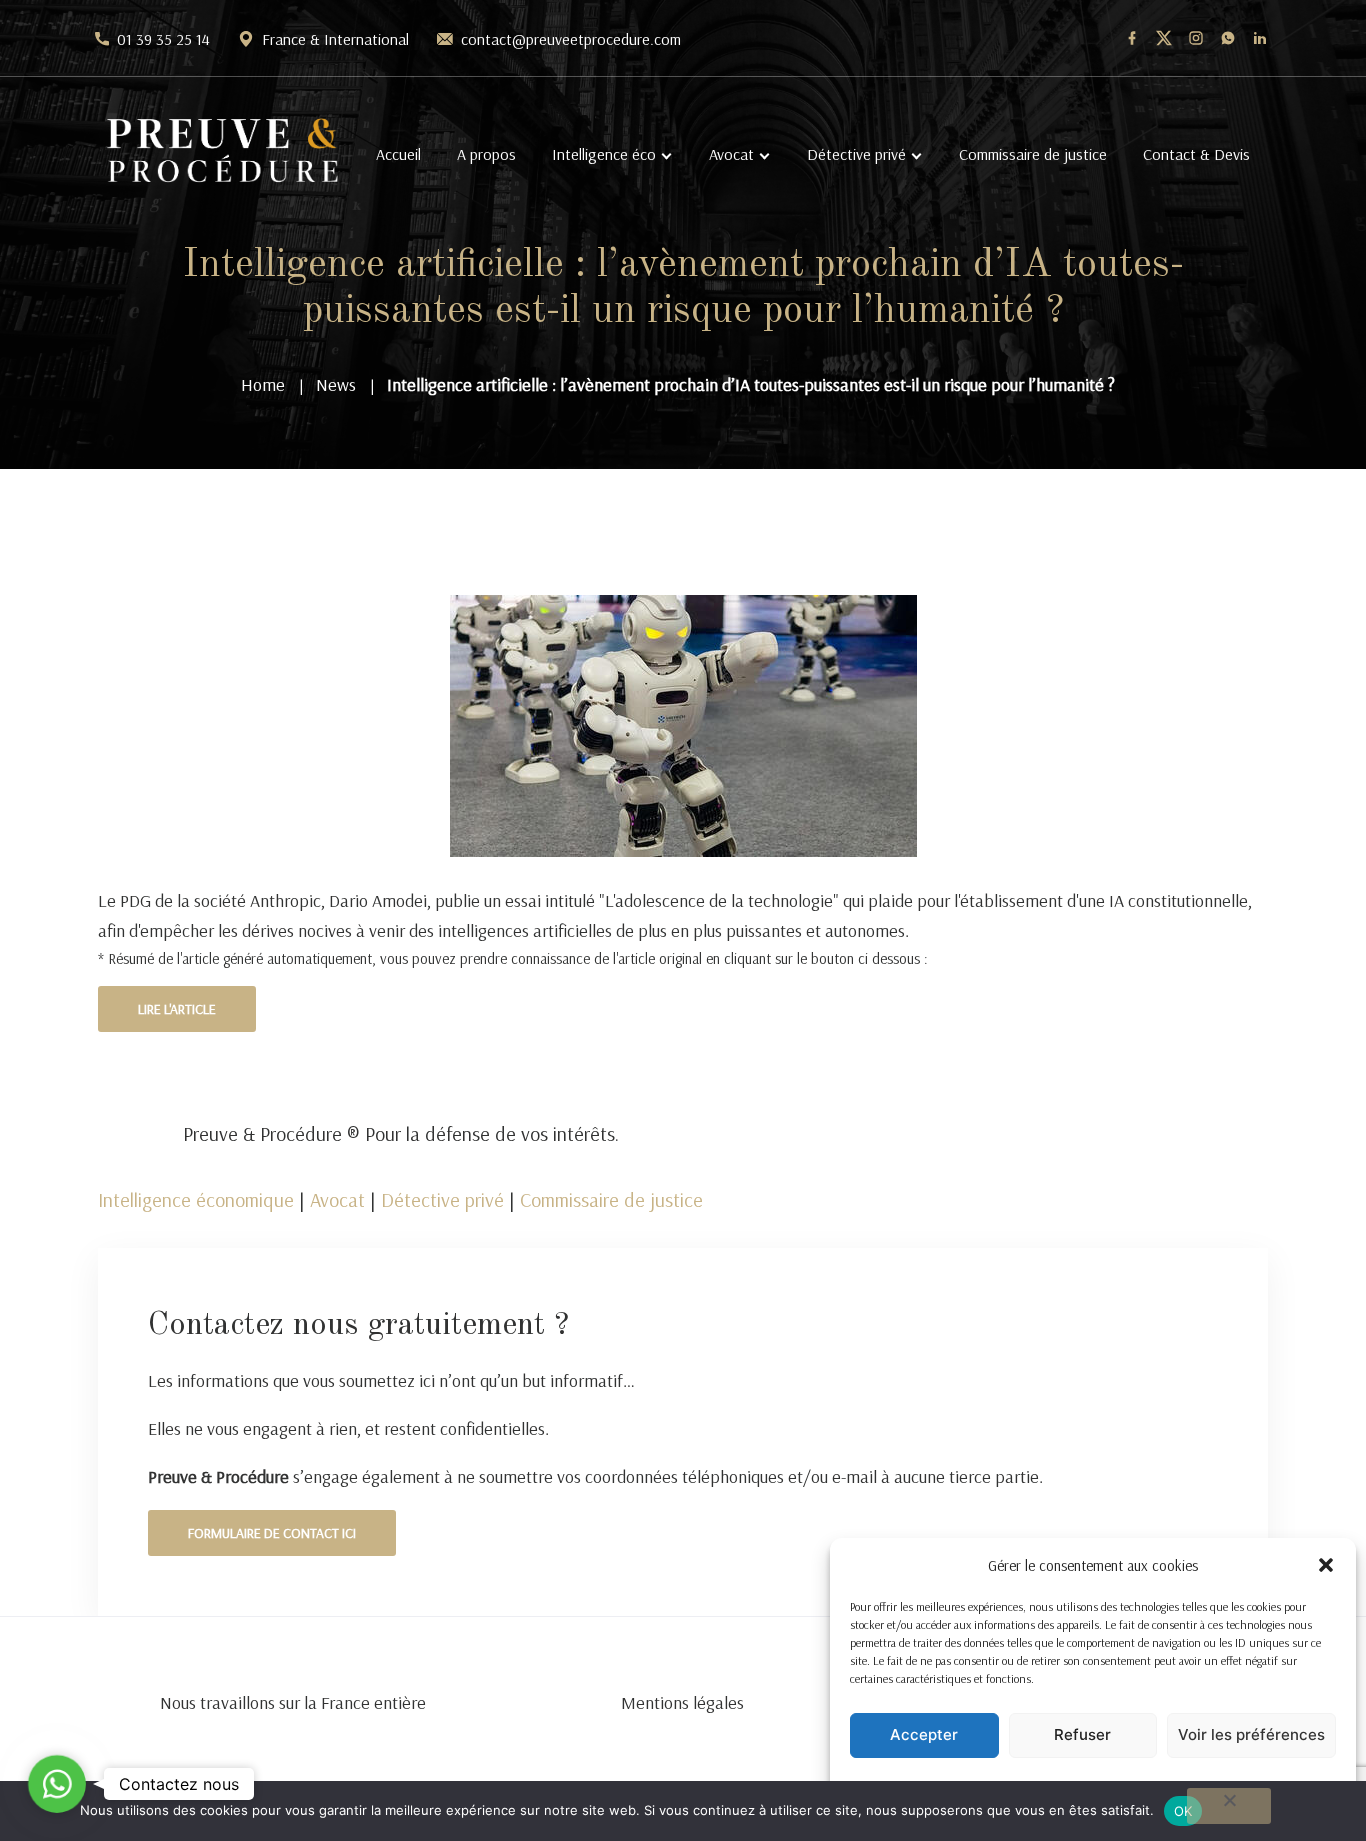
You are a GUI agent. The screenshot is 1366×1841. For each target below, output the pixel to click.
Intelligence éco (604, 154)
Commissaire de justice (1033, 154)
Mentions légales (682, 1702)
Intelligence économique (196, 1199)
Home (263, 384)
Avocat (731, 154)
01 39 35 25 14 (163, 39)
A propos (486, 154)
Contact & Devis (1196, 154)
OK (1183, 1811)
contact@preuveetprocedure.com (571, 39)
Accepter (924, 1734)
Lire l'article (177, 1009)
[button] (1326, 1565)
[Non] (1229, 1806)
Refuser (1082, 1734)
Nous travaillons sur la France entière (293, 1702)
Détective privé (856, 154)
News (336, 384)
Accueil (398, 154)
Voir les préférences (1251, 1734)
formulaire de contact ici (272, 1533)
